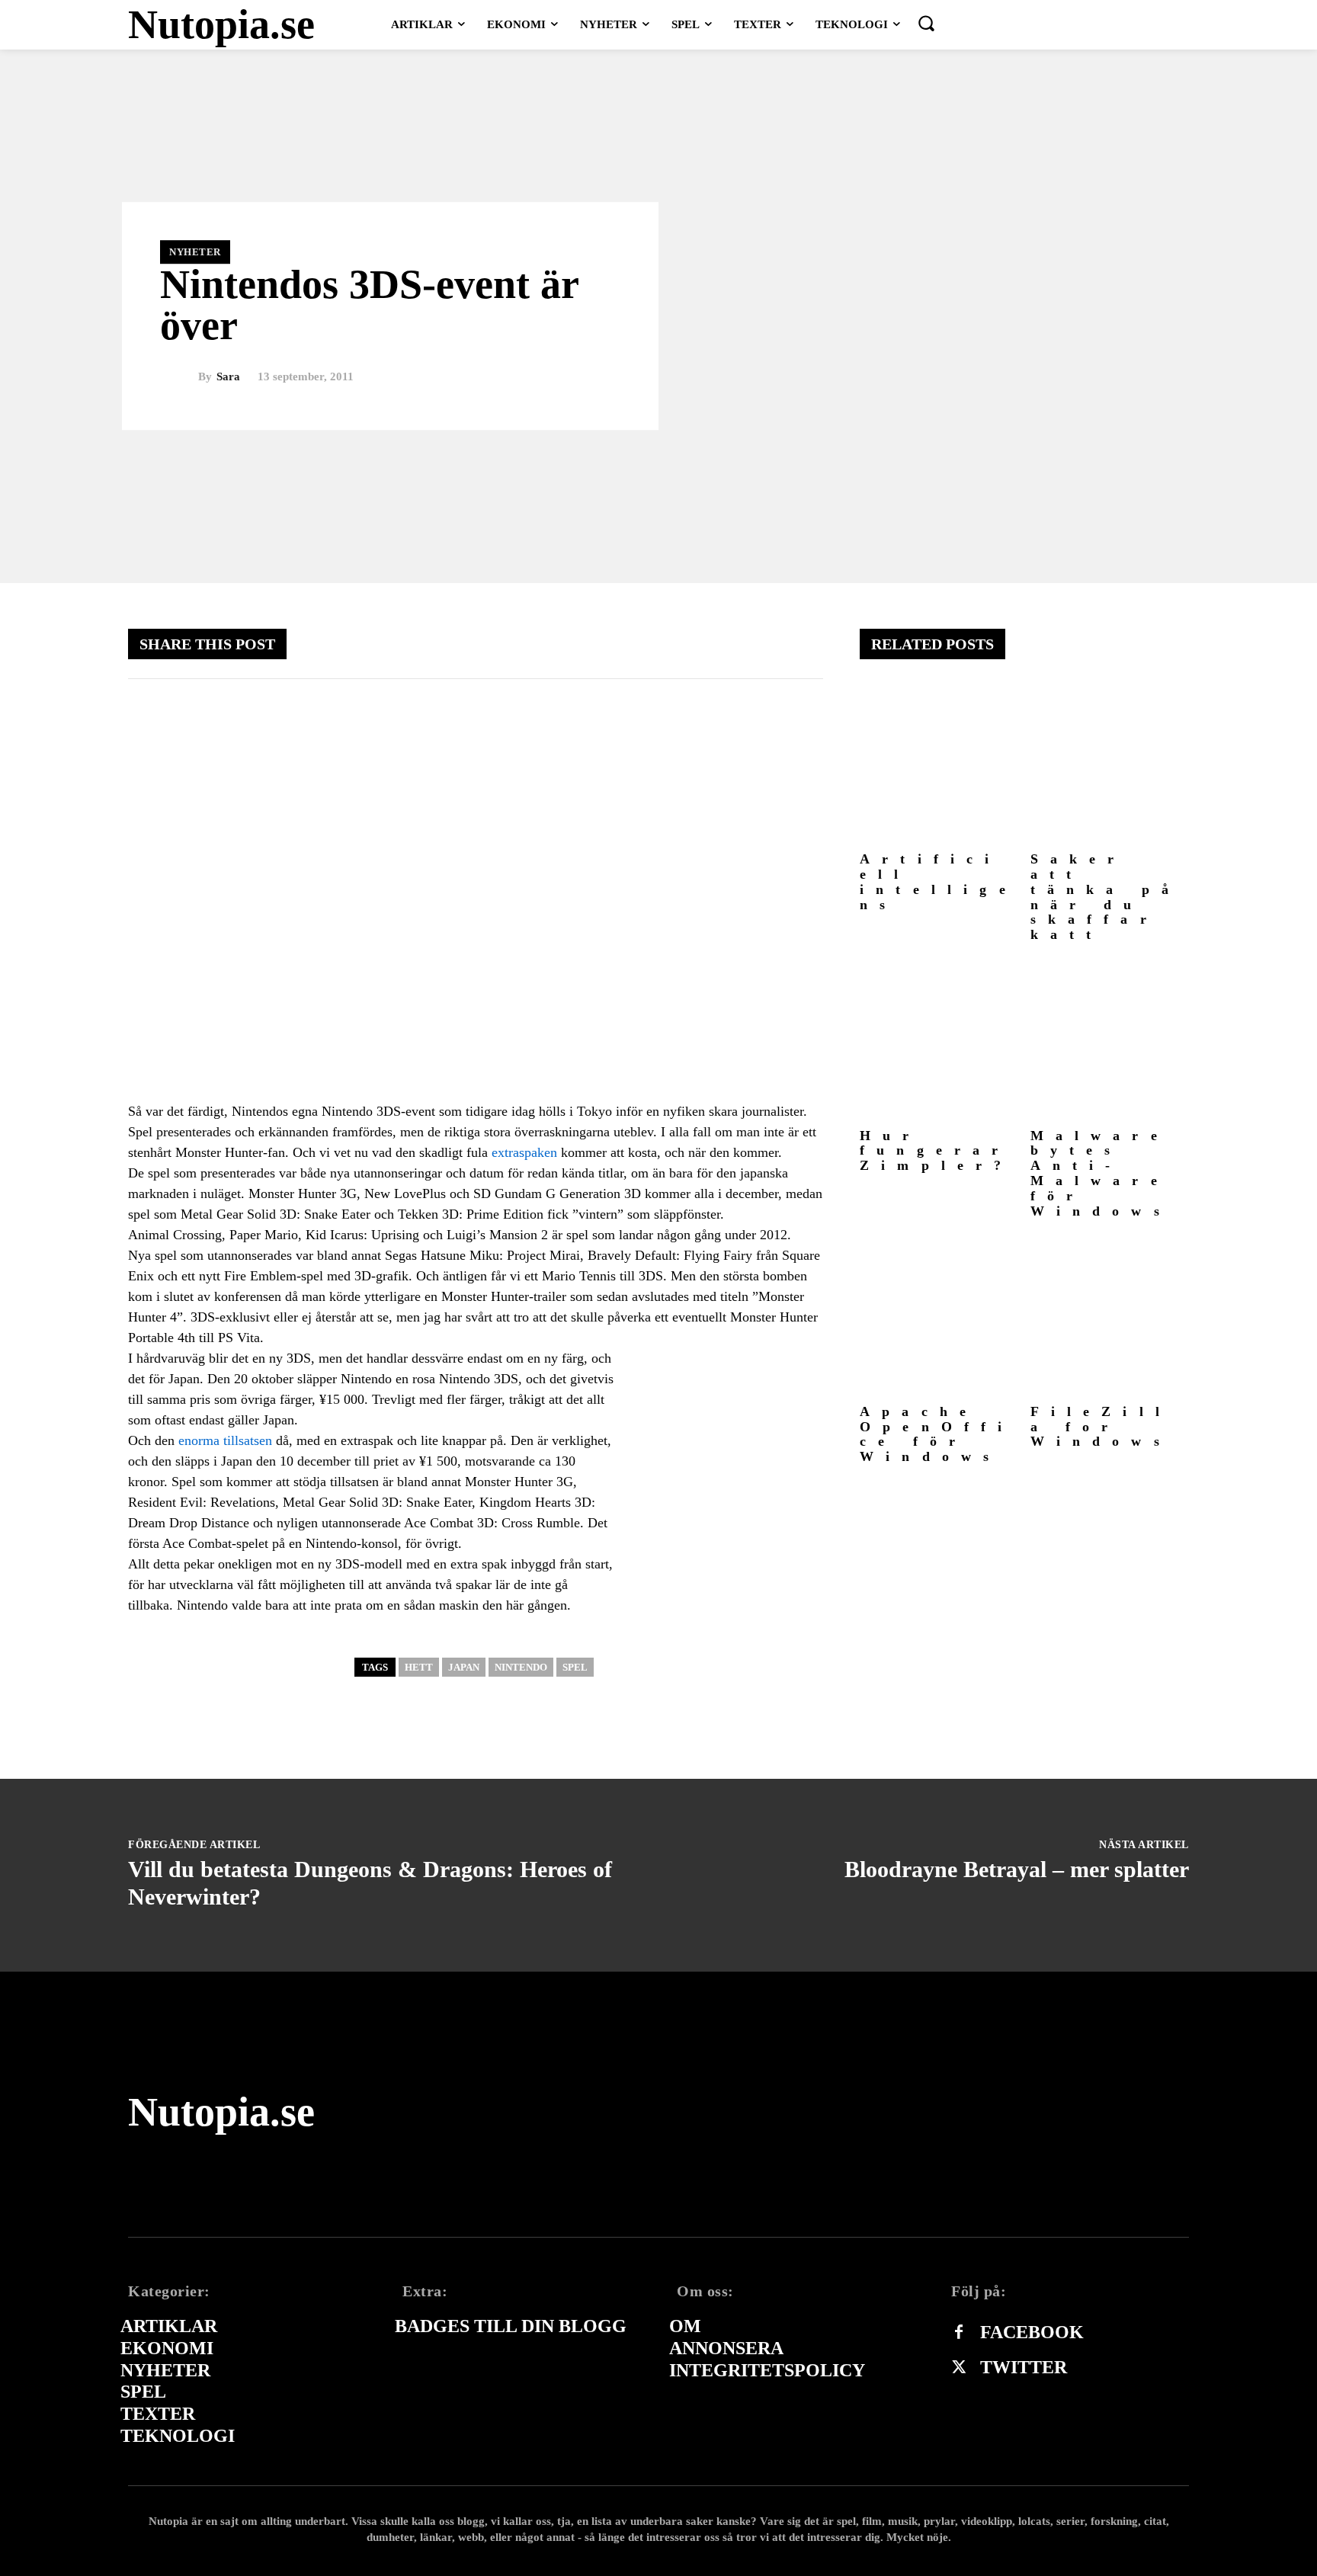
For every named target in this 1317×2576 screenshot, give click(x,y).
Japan (464, 1667)
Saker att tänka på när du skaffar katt (1106, 897)
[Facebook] (959, 2333)
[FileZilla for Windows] (1110, 1317)
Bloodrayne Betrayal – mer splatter (1017, 1869)
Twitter (1024, 2367)
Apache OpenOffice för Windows (937, 1434)
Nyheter (195, 252)
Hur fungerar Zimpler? (937, 1151)
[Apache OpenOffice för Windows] (939, 1317)
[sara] (179, 377)
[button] (926, 23)
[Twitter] (959, 2368)
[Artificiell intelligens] (939, 766)
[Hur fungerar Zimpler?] (939, 1041)
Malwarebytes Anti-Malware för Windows (1101, 1173)
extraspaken (524, 1152)
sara (228, 377)
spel (575, 1667)
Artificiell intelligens (939, 881)
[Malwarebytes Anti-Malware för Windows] (1110, 1041)
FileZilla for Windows (1101, 1427)
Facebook (1032, 2332)
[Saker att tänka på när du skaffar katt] (1110, 766)
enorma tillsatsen (225, 1440)
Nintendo (521, 1667)
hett (419, 1667)
